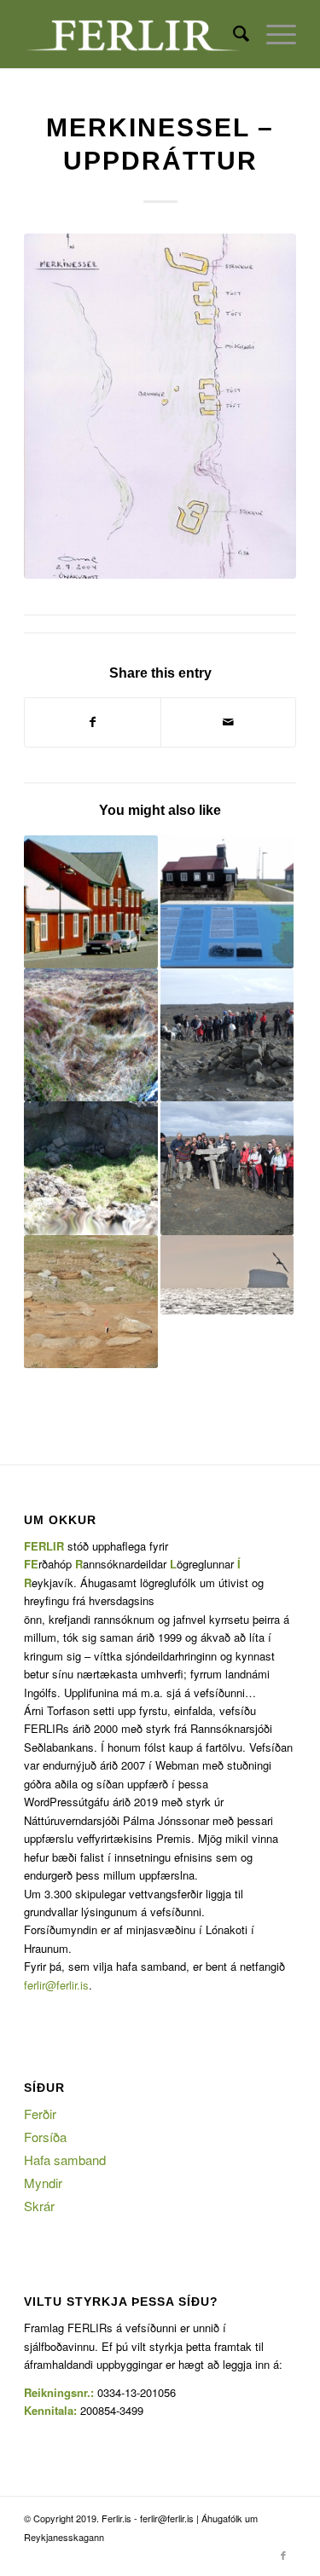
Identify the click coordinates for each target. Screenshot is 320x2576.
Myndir (43, 2183)
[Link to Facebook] (283, 2555)
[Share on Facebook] (92, 722)
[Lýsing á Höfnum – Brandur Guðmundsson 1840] (227, 1275)
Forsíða (45, 2137)
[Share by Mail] (228, 722)
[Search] (233, 34)
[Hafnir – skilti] (227, 902)
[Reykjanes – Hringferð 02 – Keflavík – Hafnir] (90, 902)
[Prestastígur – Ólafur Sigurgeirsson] (227, 1035)
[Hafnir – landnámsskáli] (90, 1302)
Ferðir (40, 2114)
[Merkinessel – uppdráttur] (160, 406)
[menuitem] (233, 34)
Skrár (39, 2206)
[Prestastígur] (227, 1168)
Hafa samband (65, 2160)
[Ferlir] (133, 34)
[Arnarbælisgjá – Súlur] (90, 1168)
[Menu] (273, 34)
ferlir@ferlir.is (56, 1985)
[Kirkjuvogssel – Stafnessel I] (90, 1035)
